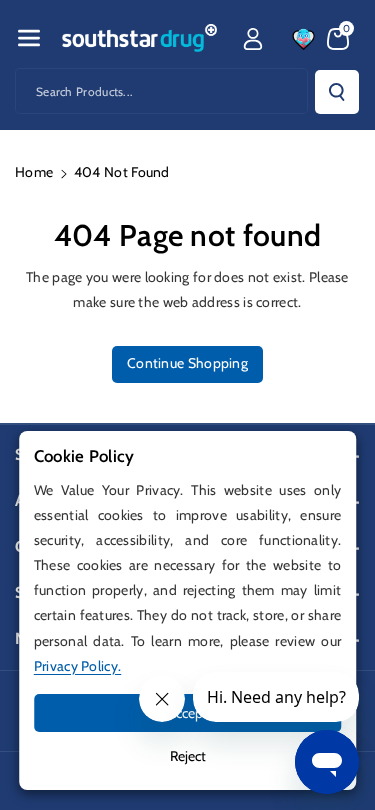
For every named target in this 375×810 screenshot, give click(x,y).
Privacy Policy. (78, 666)
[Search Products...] (337, 92)
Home (34, 172)
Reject (188, 756)
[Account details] (253, 39)
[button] (29, 38)
